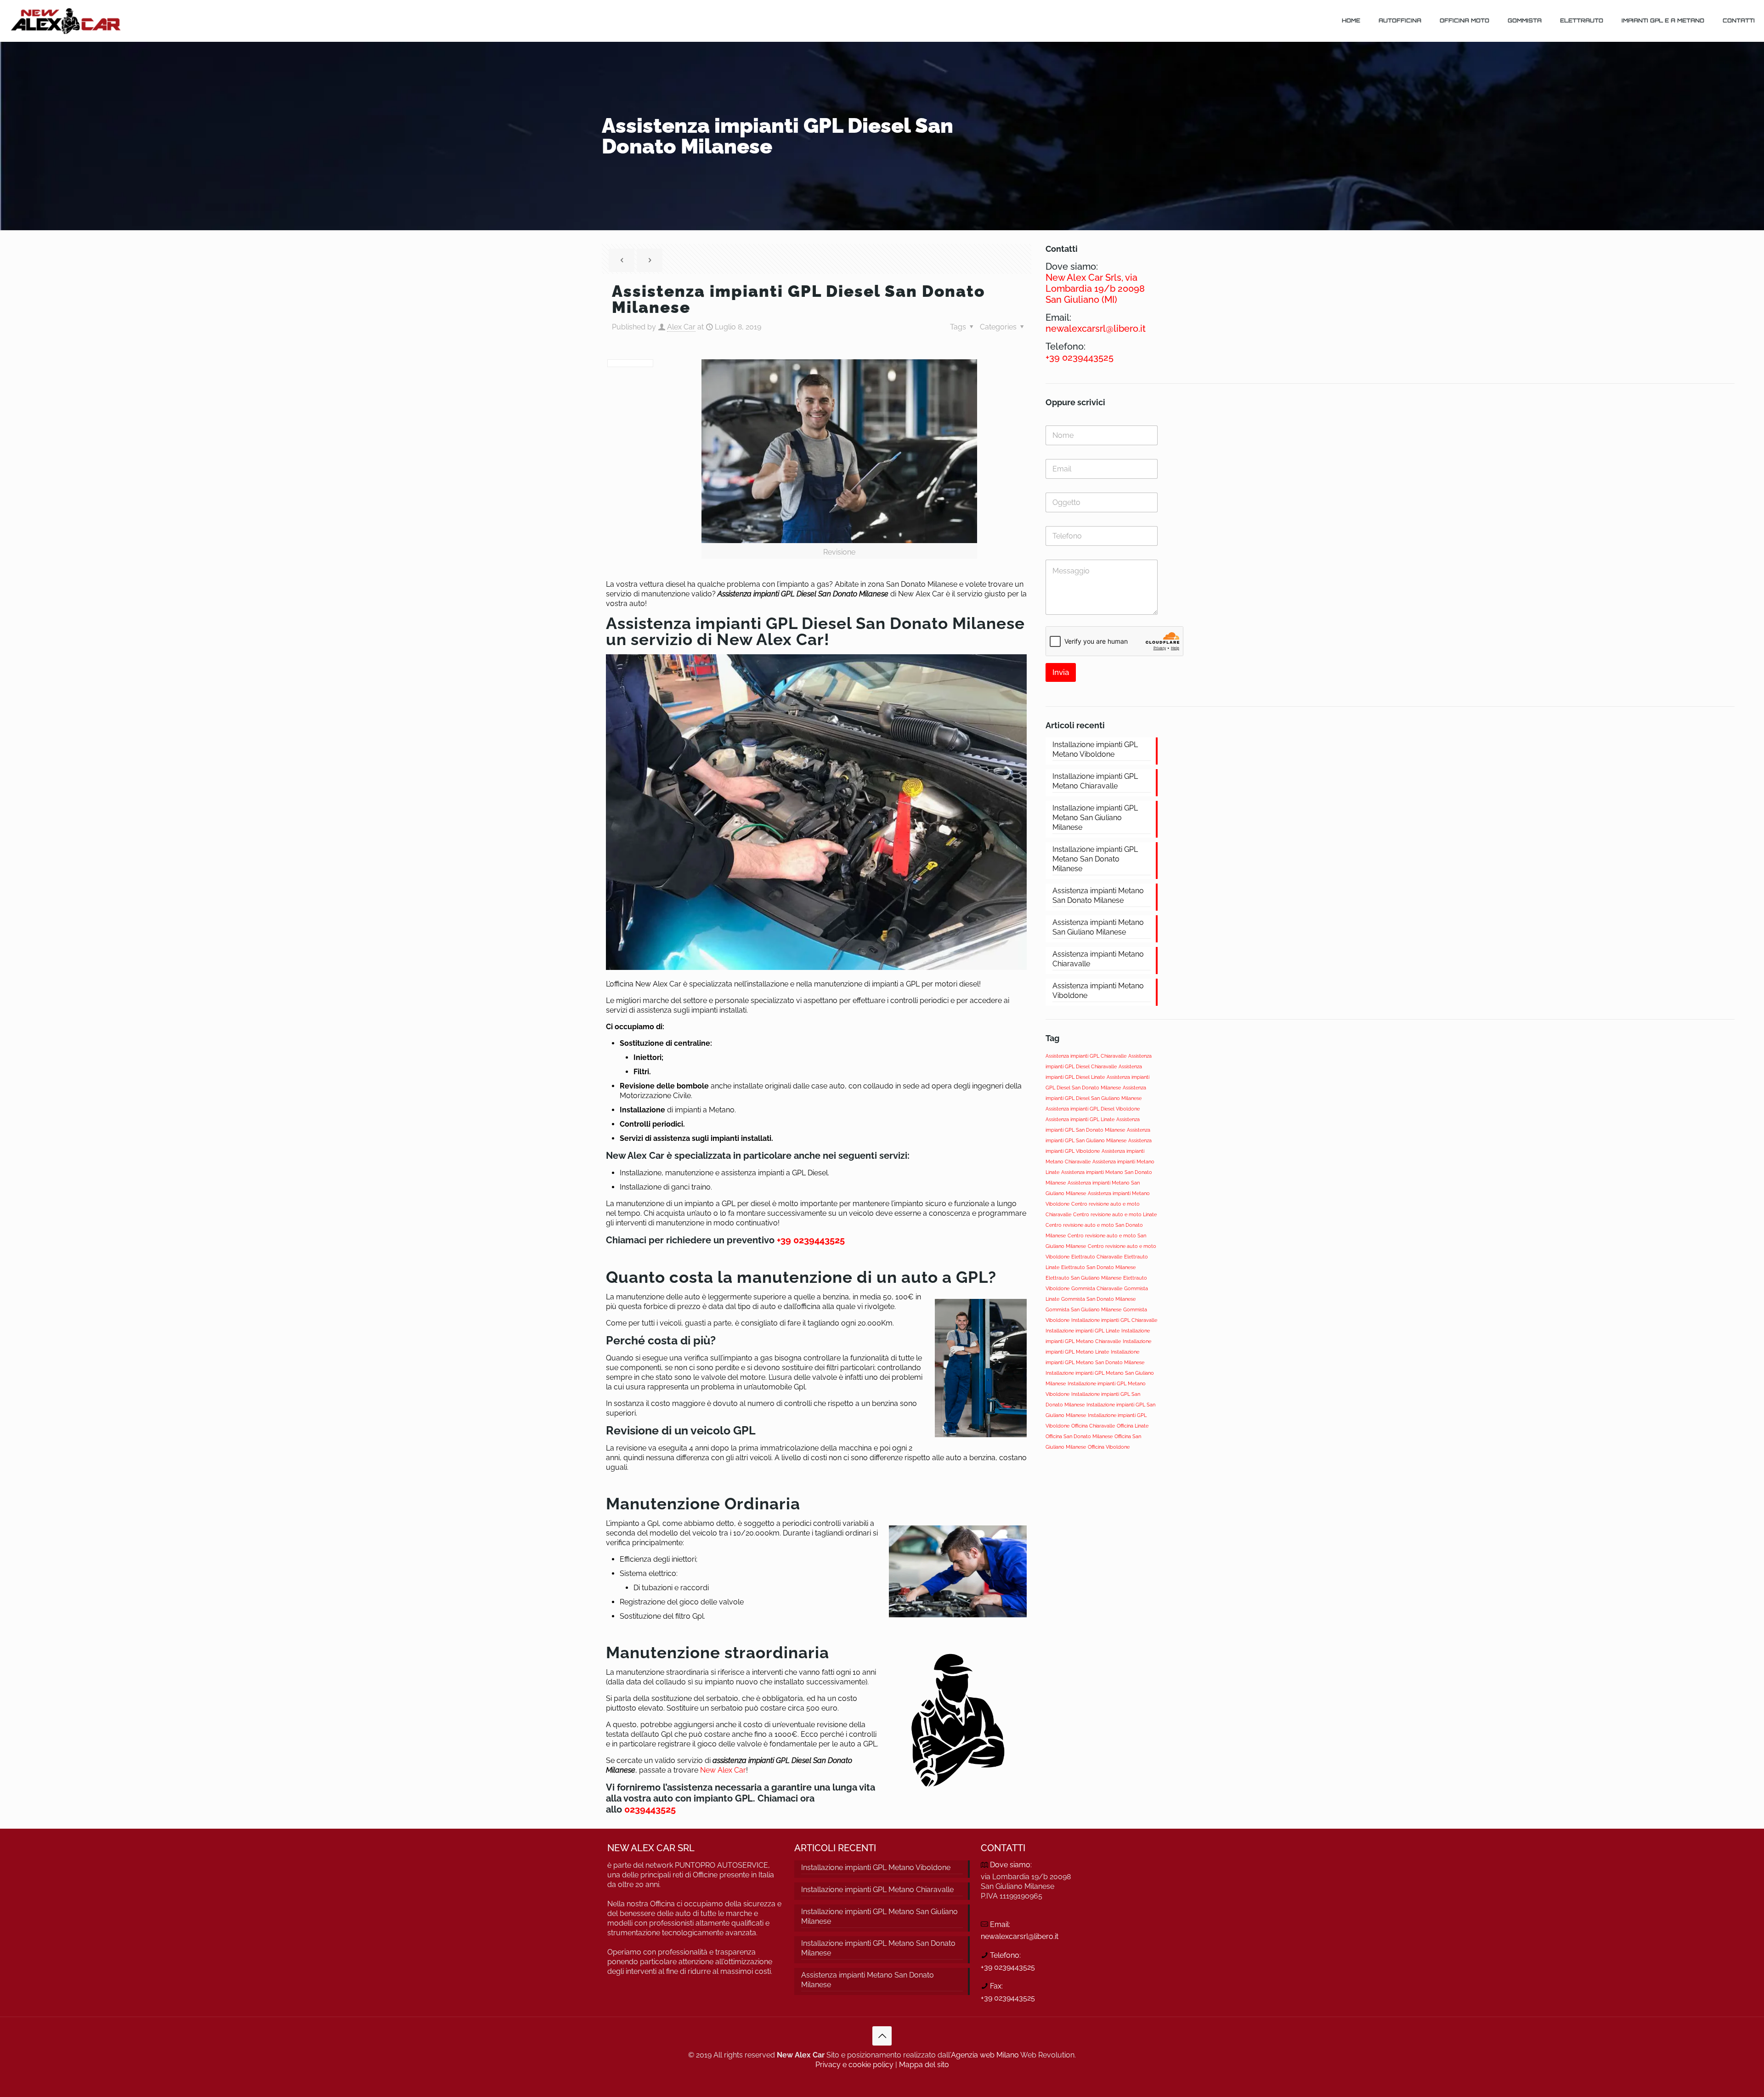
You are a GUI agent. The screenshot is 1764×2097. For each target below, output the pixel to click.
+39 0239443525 (812, 1240)
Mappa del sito (924, 2065)
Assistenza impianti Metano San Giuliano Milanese (1098, 927)
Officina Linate (1133, 1426)
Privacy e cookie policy (854, 2065)
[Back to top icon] (882, 2036)
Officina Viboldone (1109, 1447)
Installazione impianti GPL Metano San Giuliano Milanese (1095, 818)
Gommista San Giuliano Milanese (1083, 1309)
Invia (1061, 672)
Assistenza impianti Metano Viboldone (1098, 991)
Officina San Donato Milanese (1079, 1436)
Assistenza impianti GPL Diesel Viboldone (1093, 1109)
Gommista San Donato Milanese (1098, 1299)
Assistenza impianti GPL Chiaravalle (1086, 1056)
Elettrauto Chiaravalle (1097, 1257)
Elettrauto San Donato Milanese (1098, 1267)
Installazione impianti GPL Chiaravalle (1114, 1320)
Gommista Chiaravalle (1097, 1288)
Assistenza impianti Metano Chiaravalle (1098, 959)
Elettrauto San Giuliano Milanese (1083, 1278)
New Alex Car (723, 1770)
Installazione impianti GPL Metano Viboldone (1095, 749)
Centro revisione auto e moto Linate (1115, 1214)
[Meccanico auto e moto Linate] (65, 21)
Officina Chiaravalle (1093, 1426)
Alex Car (681, 327)
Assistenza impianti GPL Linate (1080, 1119)
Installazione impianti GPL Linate (1083, 1331)
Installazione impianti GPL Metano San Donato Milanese (1095, 859)
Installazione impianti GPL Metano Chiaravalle (1095, 781)
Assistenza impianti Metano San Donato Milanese (1098, 895)
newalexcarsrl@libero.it (1020, 1936)
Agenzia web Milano (985, 2055)
